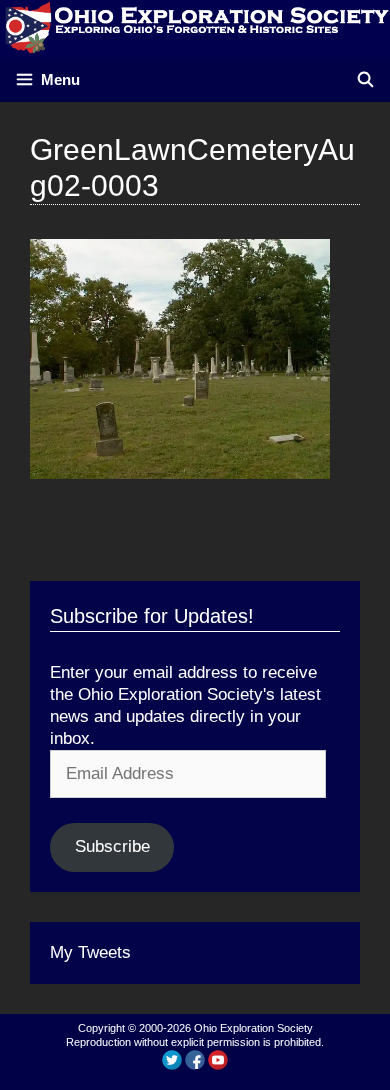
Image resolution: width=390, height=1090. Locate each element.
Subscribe (112, 846)
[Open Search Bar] (365, 79)
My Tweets (90, 952)
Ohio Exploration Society (253, 1028)
